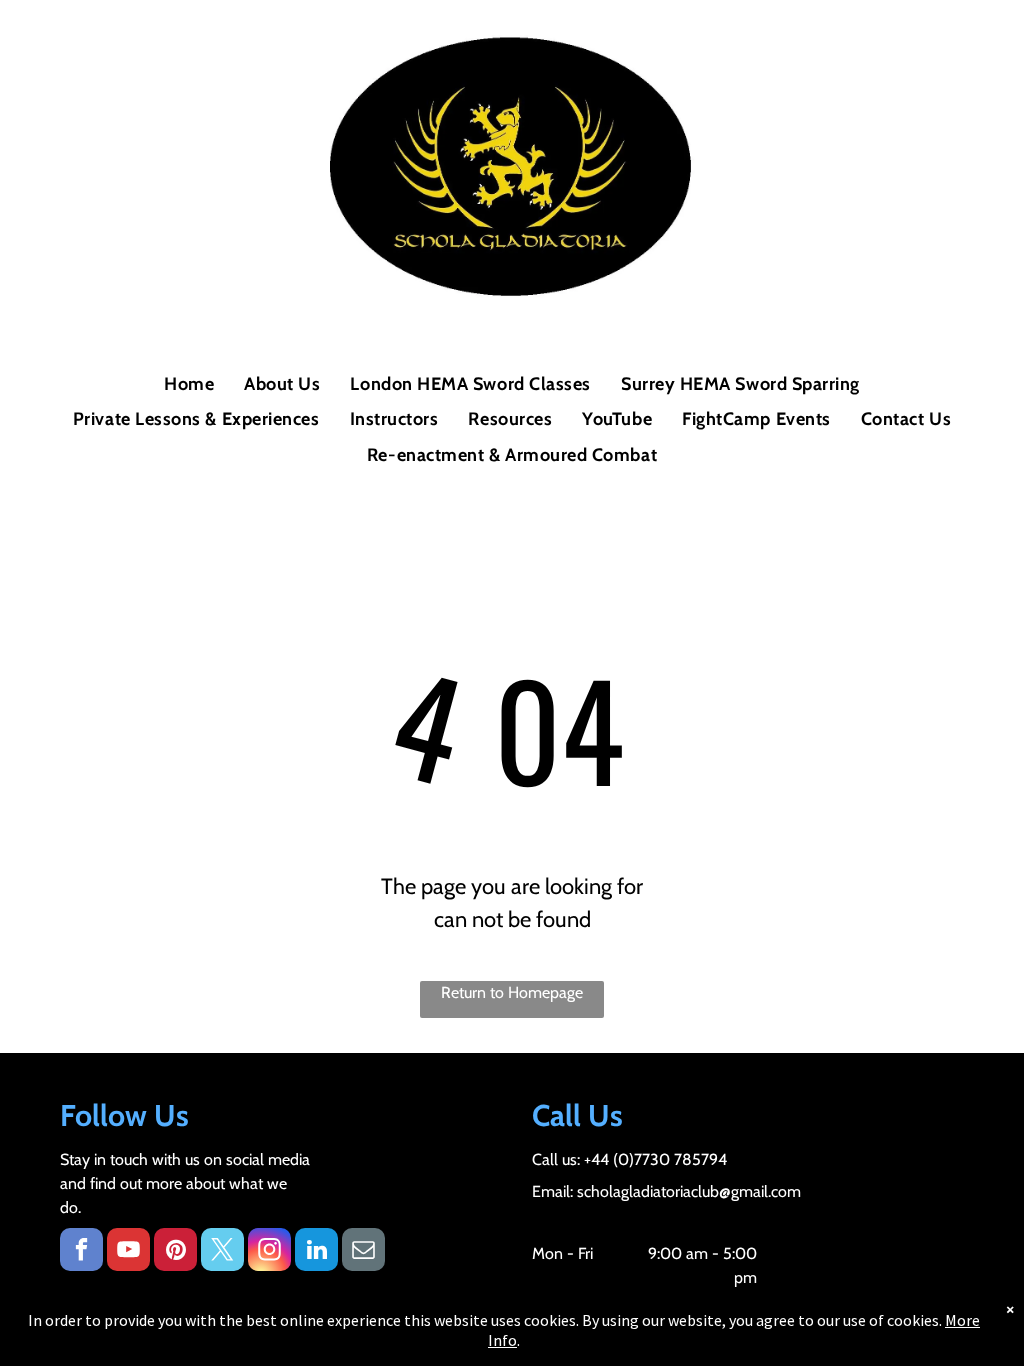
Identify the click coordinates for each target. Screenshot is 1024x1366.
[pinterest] (175, 1252)
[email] (363, 1252)
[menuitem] (189, 384)
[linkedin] (316, 1252)
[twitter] (222, 1252)
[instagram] (269, 1252)
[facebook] (81, 1252)
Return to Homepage (512, 992)
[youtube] (128, 1252)
